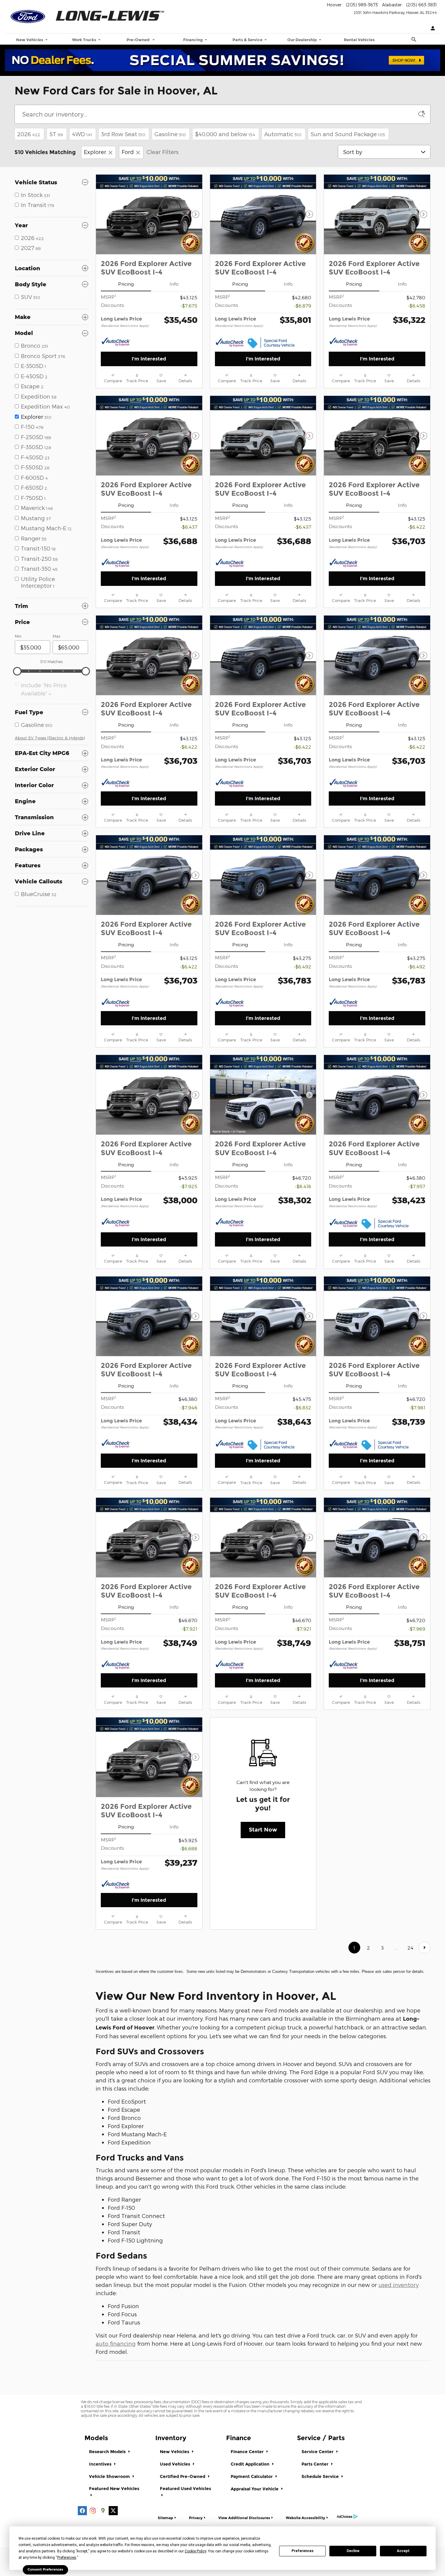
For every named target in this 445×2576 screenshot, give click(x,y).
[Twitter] (113, 2511)
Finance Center (248, 2452)
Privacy (196, 2518)
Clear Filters (163, 152)
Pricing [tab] (126, 284)
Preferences (303, 2551)
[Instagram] (93, 2511)
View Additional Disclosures (244, 2518)
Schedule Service (321, 2476)
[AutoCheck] (116, 342)
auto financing (116, 2343)
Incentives (101, 2464)
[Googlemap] (103, 2511)
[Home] (28, 14)
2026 (29, 134)
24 (410, 1948)
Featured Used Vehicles (185, 2489)
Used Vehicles (176, 2464)
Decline (353, 2551)
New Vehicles (175, 2452)
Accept (403, 2551)
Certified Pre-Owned (183, 2476)
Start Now (263, 1830)
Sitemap (165, 2518)
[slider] (17, 671)
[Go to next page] (425, 1948)
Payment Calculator (252, 2476)
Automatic (283, 134)
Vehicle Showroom (110, 2476)
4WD (82, 134)
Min (18, 636)
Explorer (95, 152)
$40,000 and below (225, 134)
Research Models (108, 2452)
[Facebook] (82, 2511)
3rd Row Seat (123, 134)
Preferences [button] (67, 2558)
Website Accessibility (305, 2518)
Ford (128, 152)
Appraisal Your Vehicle (255, 2489)
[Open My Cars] (431, 29)
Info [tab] (174, 284)
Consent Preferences (45, 2569)
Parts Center (316, 2464)
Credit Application (251, 2464)
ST (56, 134)
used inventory (399, 2285)
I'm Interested (149, 359)
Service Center (318, 2452)
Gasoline (170, 134)
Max (56, 636)
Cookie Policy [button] (195, 2551)
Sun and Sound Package (348, 134)
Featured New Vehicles (114, 2489)
